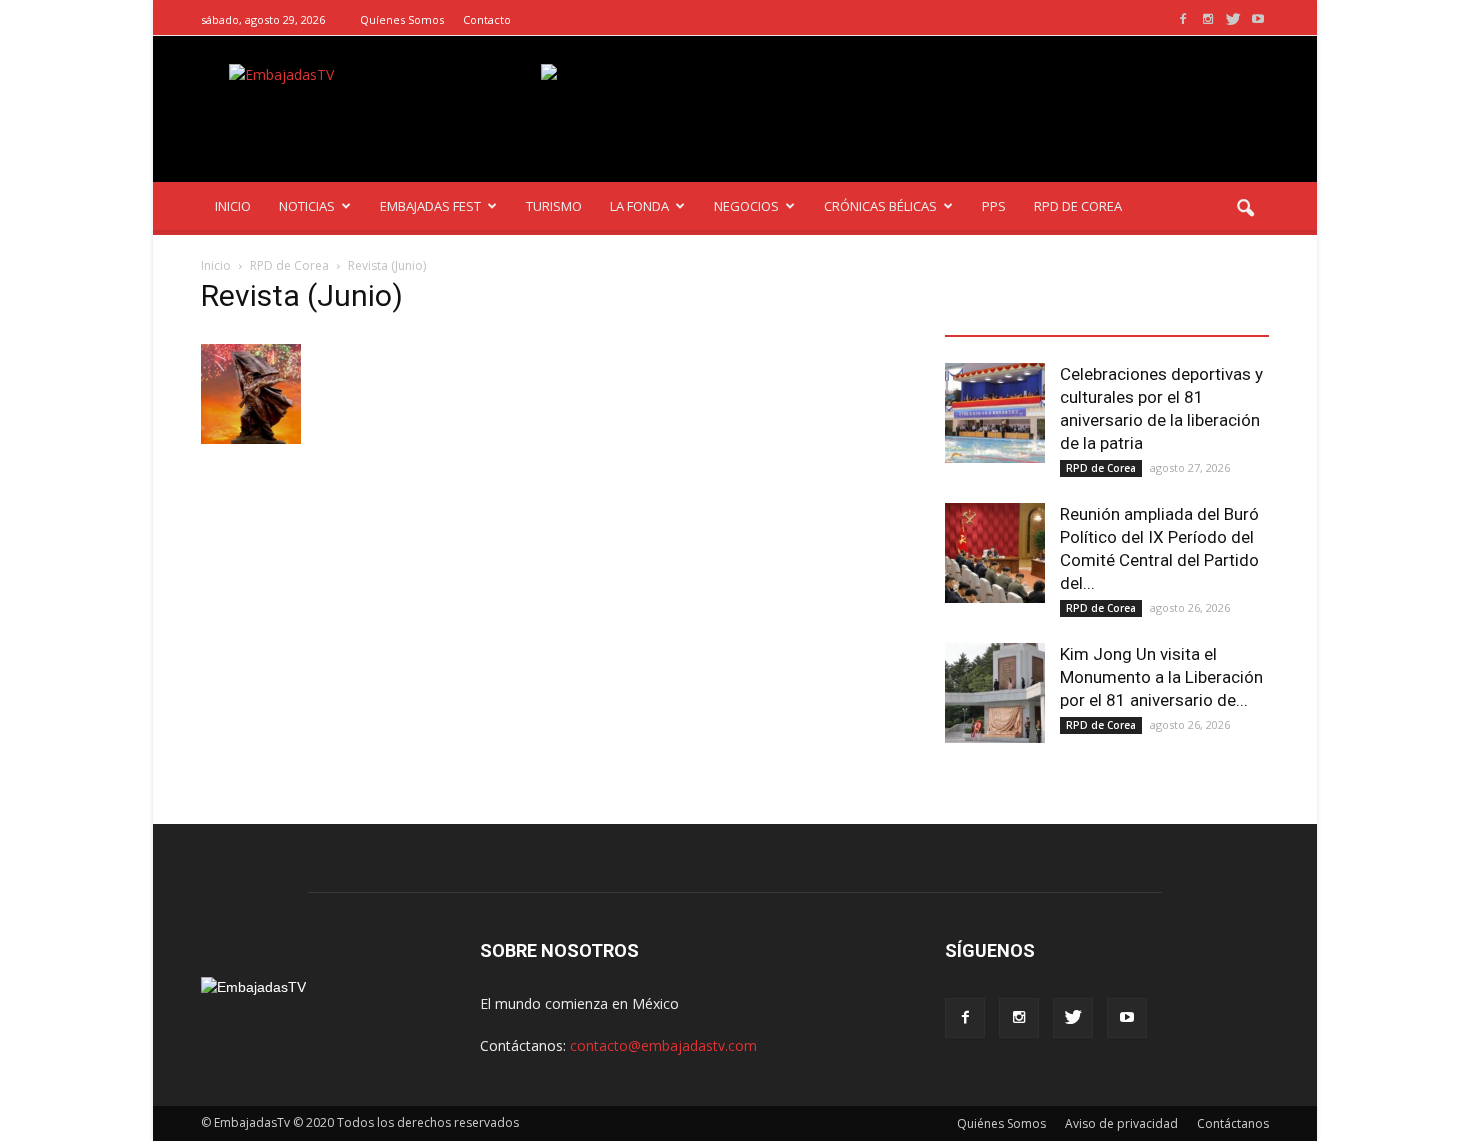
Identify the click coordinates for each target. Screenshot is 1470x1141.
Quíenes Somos (402, 19)
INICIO (233, 206)
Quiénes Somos (1001, 1123)
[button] (1245, 209)
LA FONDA (639, 206)
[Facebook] (1183, 19)
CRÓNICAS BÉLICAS (880, 206)
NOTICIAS (307, 206)
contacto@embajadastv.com (663, 1045)
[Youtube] (1258, 19)
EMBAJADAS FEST (430, 206)
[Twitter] (1233, 19)
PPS (994, 206)
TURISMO (554, 206)
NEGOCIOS (746, 206)
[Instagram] (1208, 19)
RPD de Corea (1101, 468)
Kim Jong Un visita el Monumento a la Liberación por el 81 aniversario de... (1161, 677)
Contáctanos (1233, 1123)
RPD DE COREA (1078, 206)
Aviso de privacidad (1121, 1123)
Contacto (487, 19)
